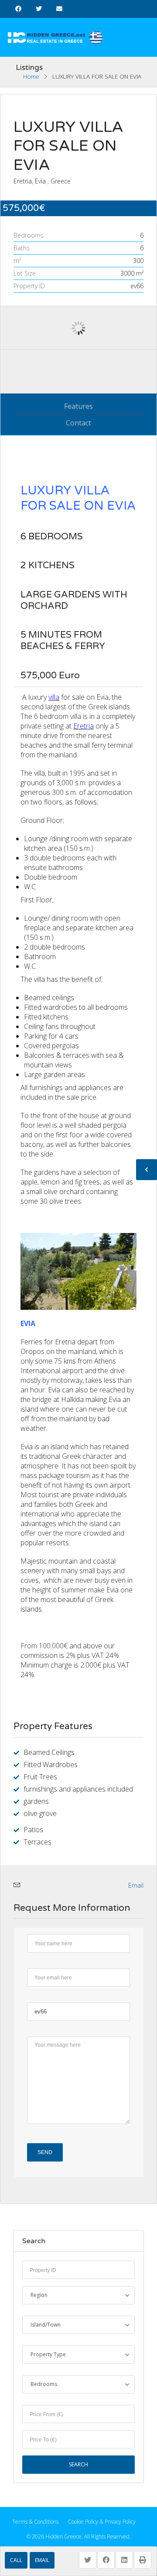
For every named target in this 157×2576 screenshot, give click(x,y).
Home (31, 76)
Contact (78, 423)
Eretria (84, 726)
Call (16, 2560)
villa (54, 697)
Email (42, 2560)
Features (78, 406)
